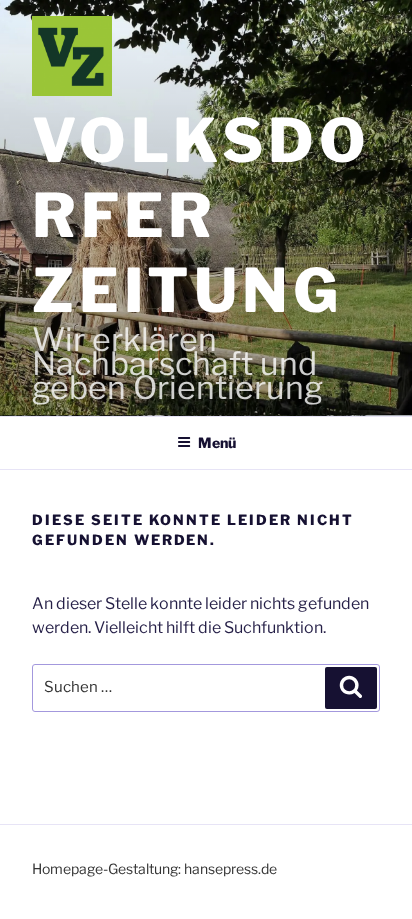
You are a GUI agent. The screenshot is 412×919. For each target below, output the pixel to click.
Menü (217, 442)
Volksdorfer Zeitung (201, 215)
